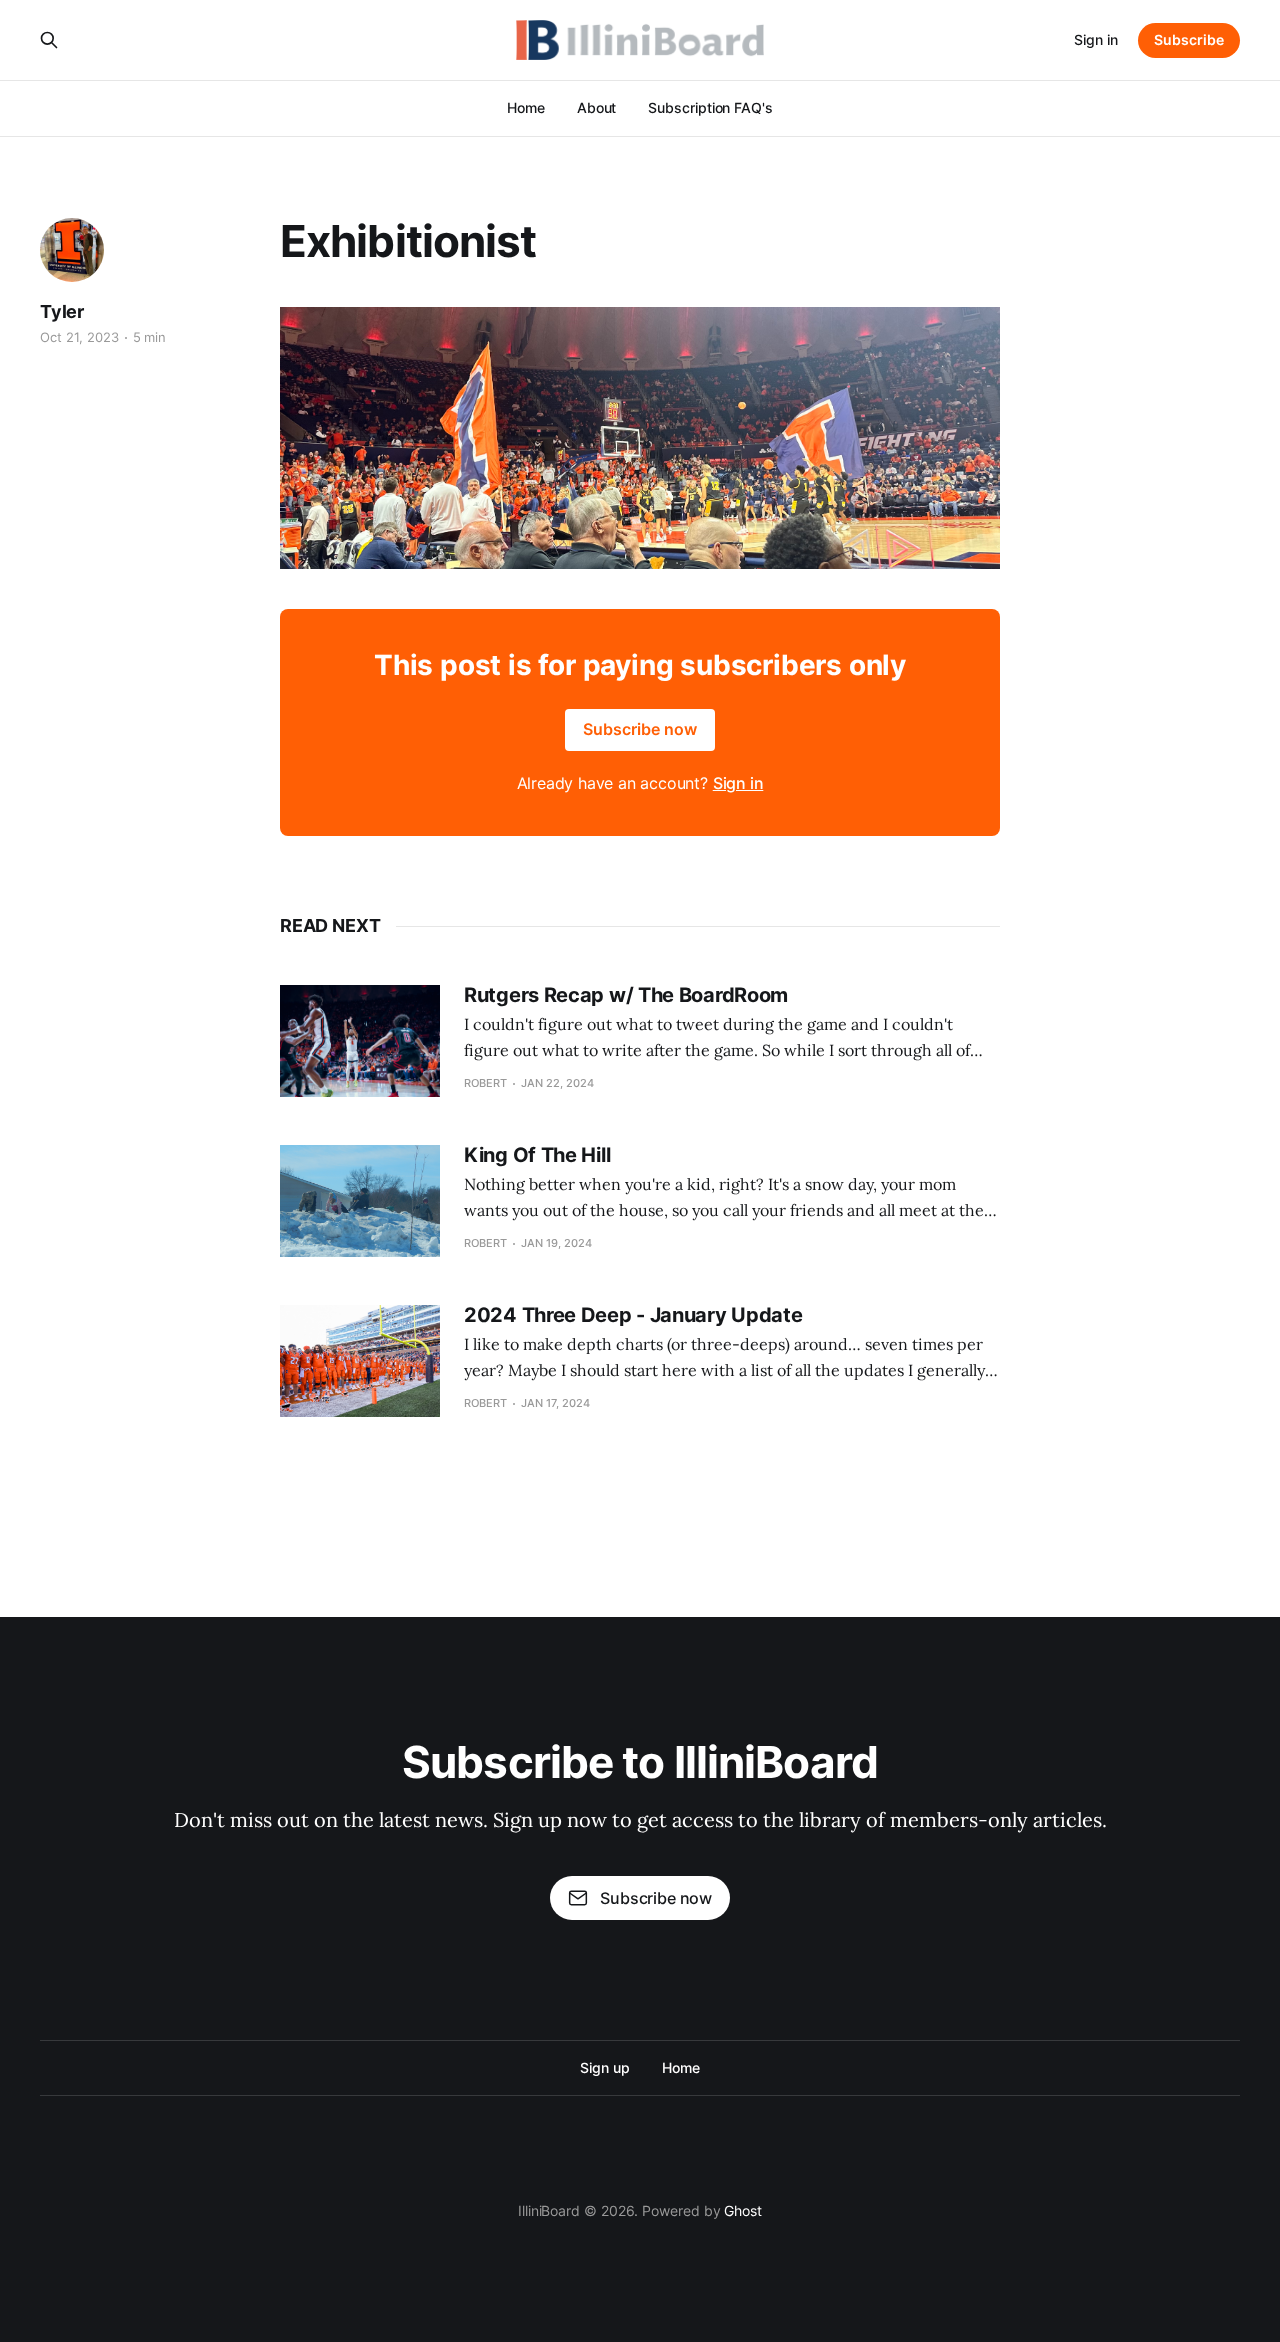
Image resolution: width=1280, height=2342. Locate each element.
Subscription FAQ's (710, 107)
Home (526, 107)
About (597, 107)
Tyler (62, 311)
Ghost (743, 2210)
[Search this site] (49, 40)
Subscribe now (640, 729)
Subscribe (1189, 39)
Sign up (604, 2067)
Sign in (1096, 39)
